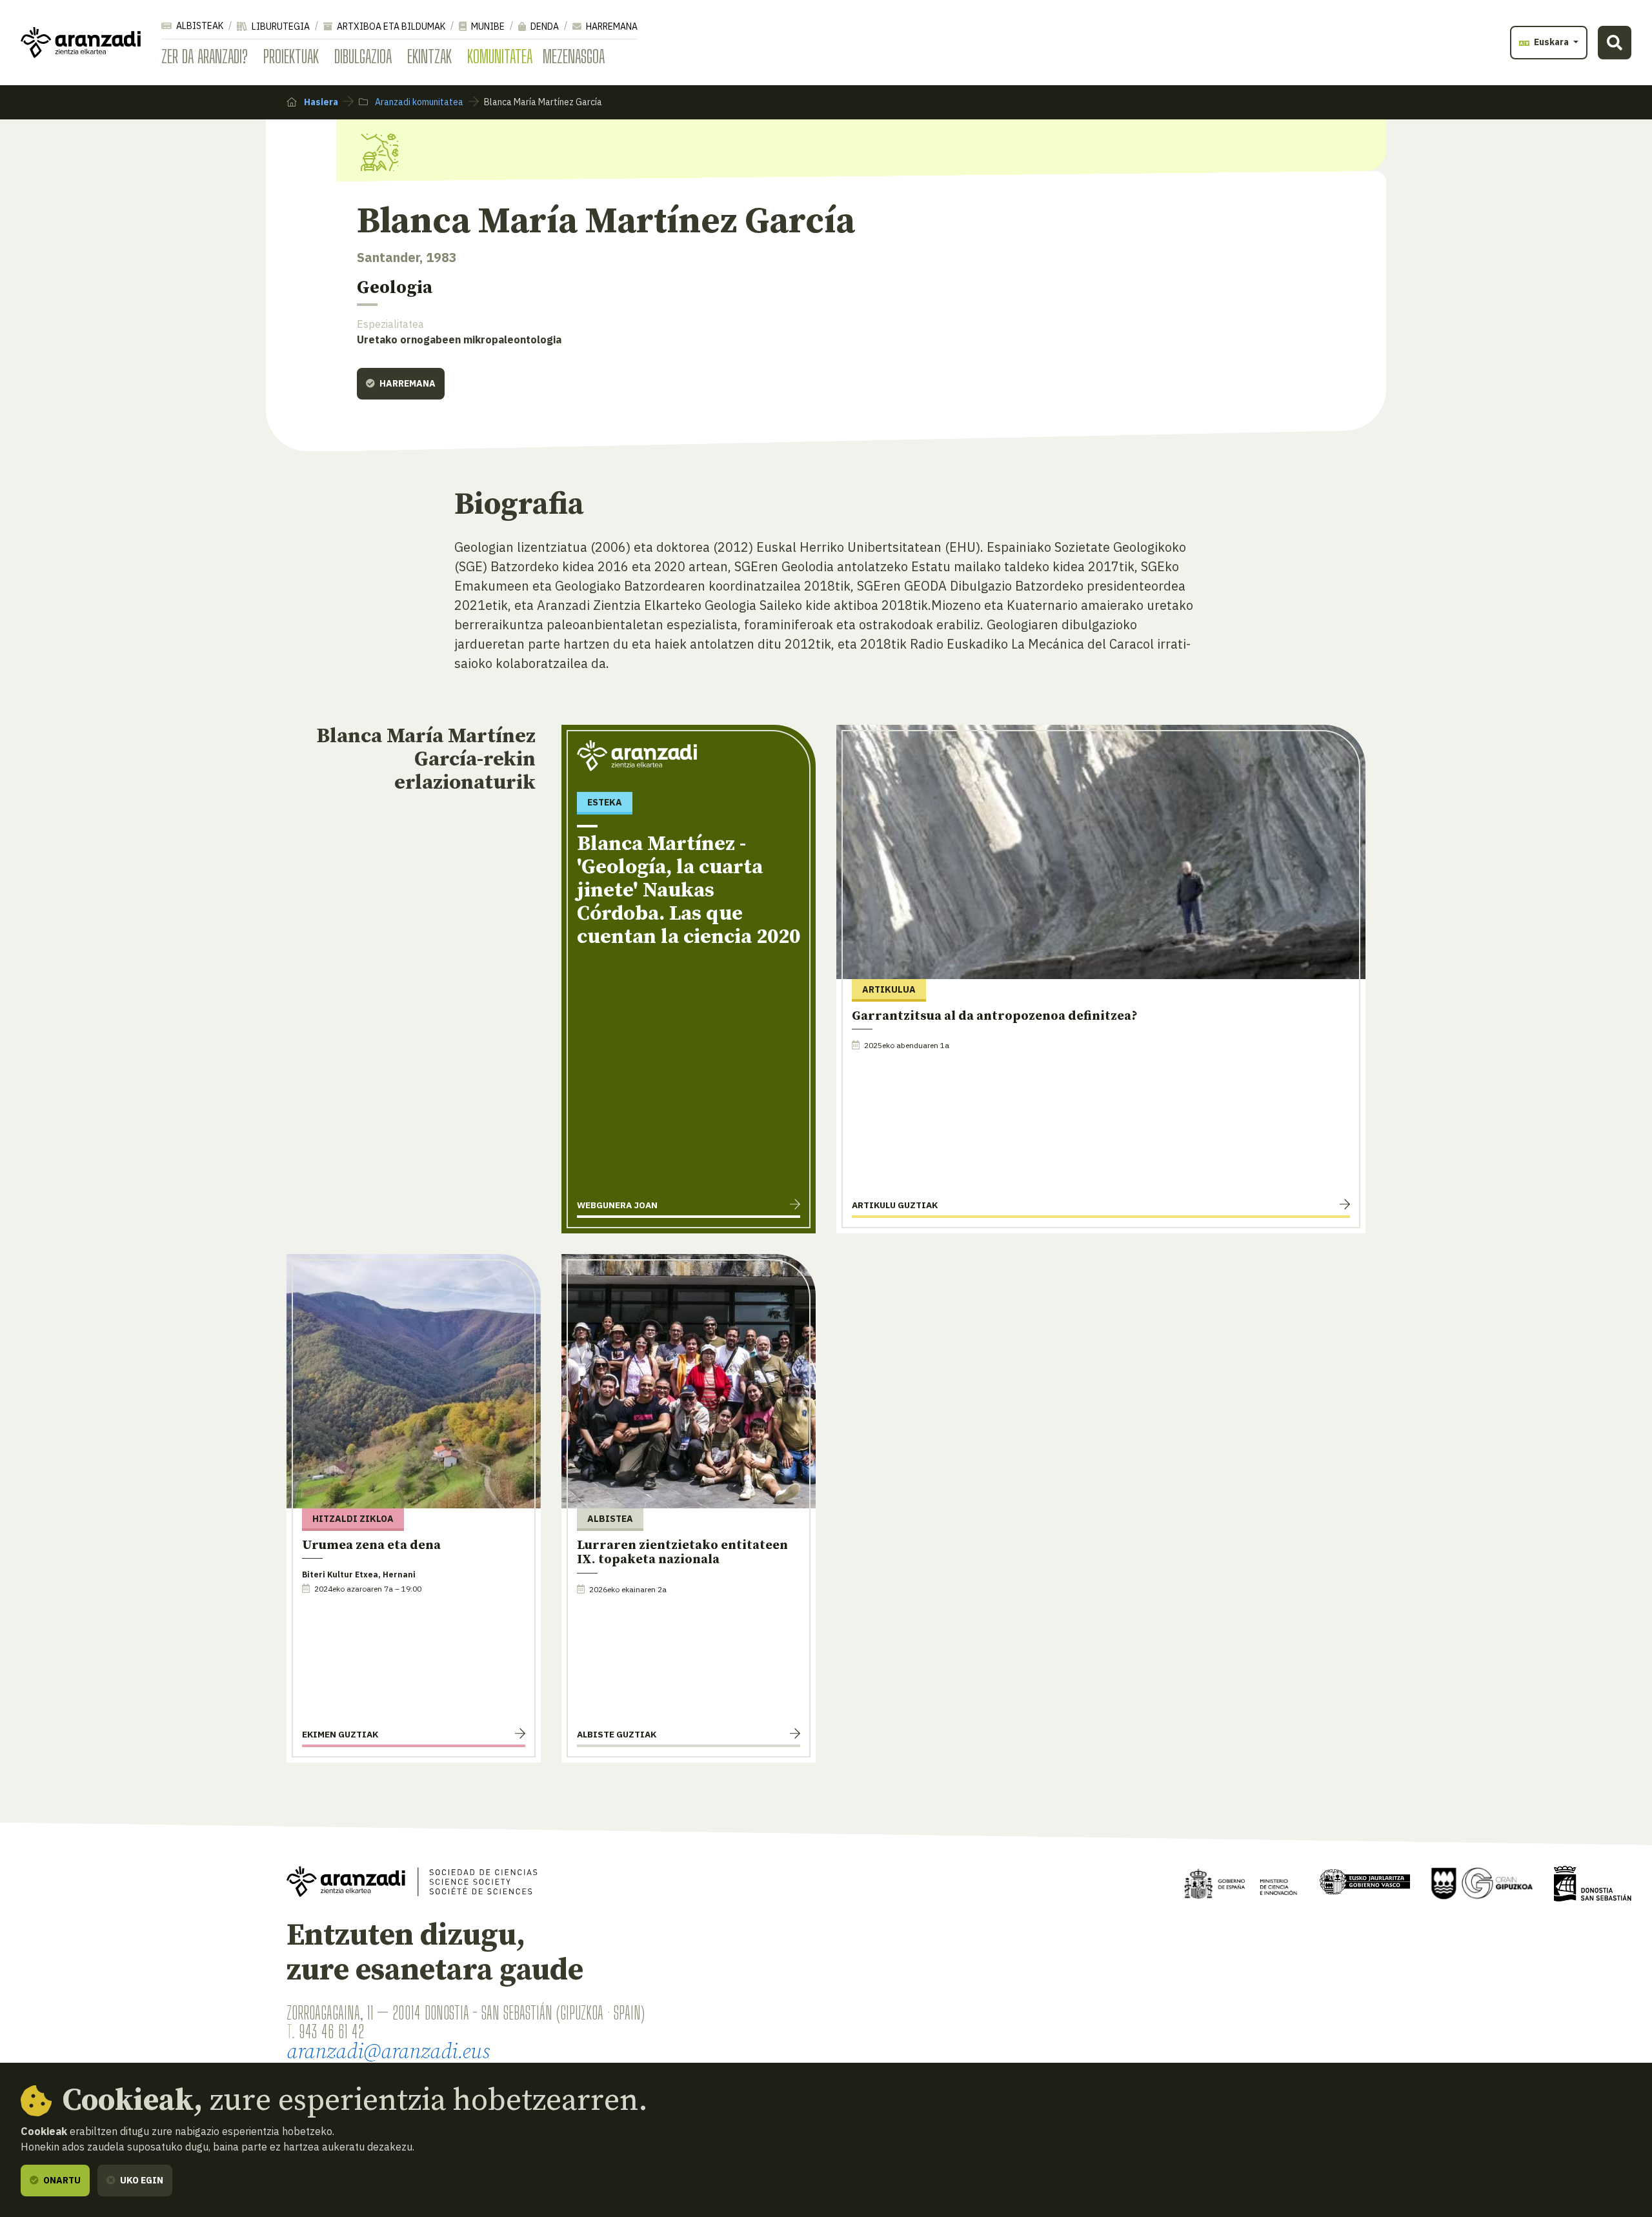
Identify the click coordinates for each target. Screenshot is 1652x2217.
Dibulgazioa (363, 56)
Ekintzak (429, 56)
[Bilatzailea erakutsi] (1615, 43)
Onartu (61, 2180)
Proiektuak (291, 56)
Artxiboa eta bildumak (390, 26)
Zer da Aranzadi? (205, 56)
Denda (544, 26)
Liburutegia (280, 26)
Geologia (395, 288)
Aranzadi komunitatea (418, 102)
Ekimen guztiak (340, 1734)
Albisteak (199, 26)
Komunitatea (500, 56)
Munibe (487, 26)
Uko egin (141, 2180)
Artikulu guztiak (895, 1205)
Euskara (1551, 42)
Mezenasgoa (574, 56)
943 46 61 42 (331, 2031)
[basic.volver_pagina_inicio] (81, 43)
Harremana (611, 26)
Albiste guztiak (617, 1734)
